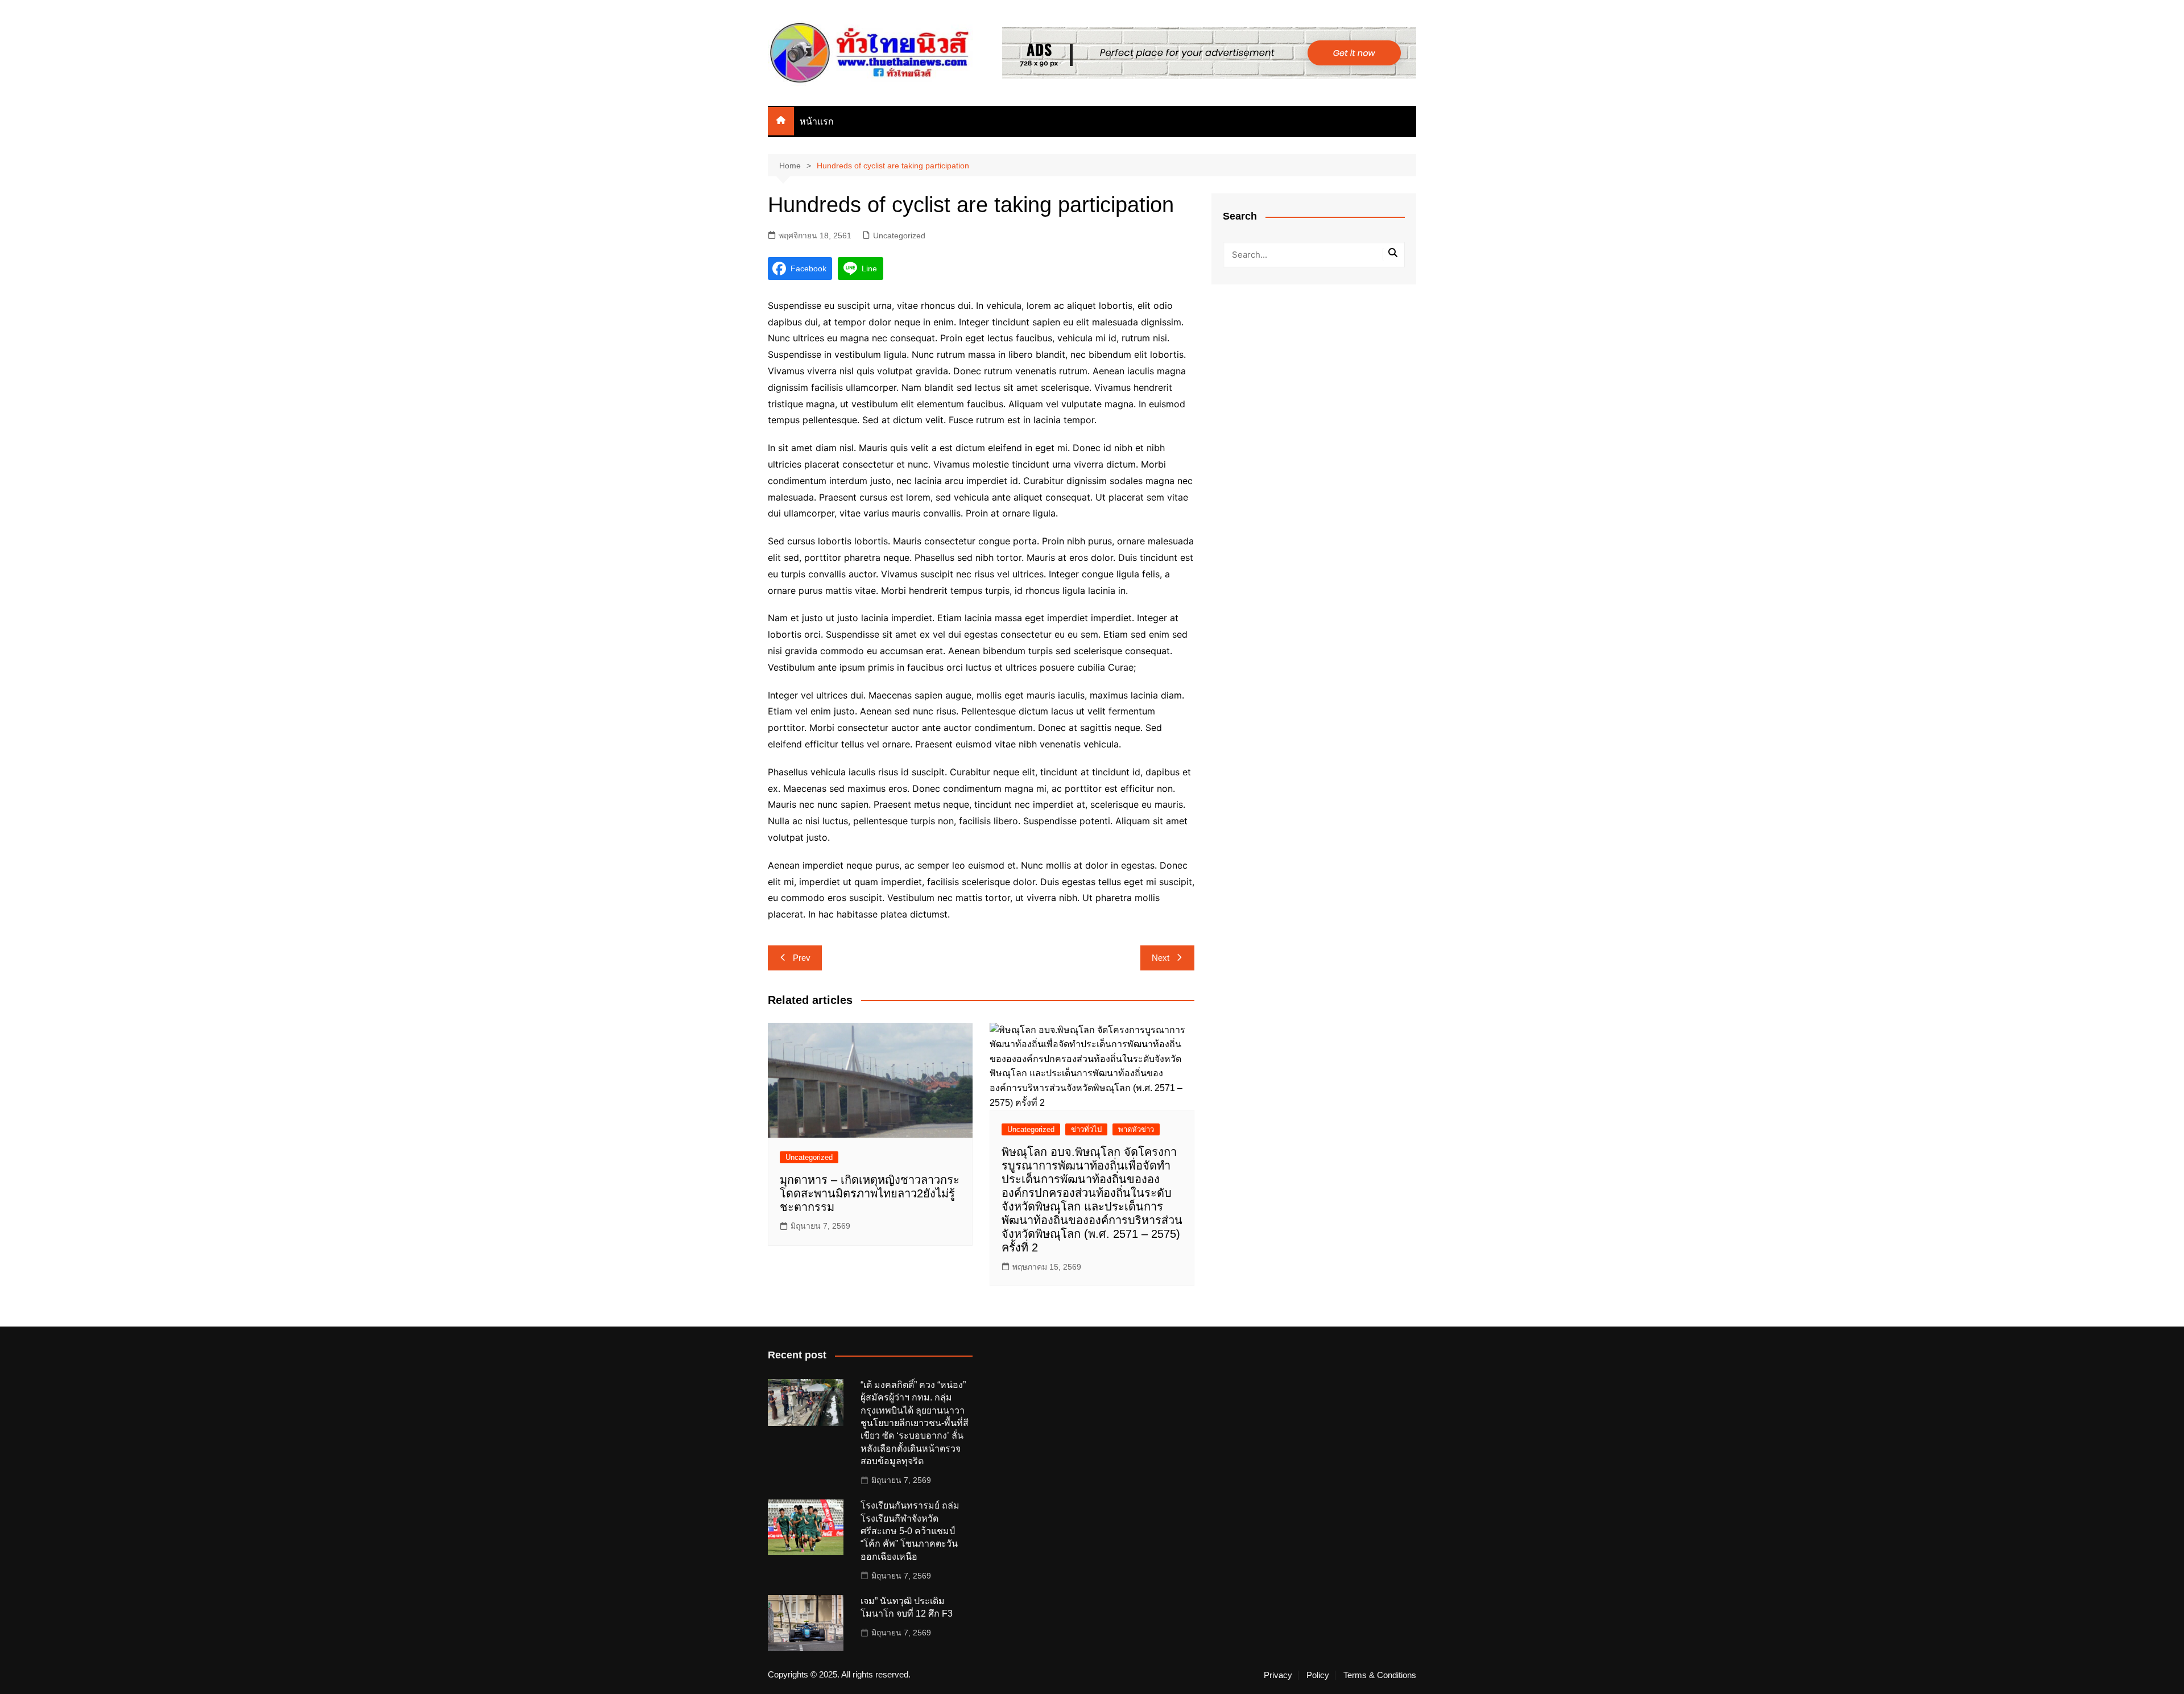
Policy (1318, 1675)
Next (1161, 958)
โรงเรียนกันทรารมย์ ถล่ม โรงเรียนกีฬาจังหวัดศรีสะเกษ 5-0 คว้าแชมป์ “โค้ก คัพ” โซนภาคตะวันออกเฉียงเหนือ (910, 1531)
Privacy (1278, 1675)
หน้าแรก (817, 121)
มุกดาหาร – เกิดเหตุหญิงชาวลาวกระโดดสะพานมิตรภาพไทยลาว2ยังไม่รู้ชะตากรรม (870, 1193)
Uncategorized (899, 235)
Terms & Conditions (1380, 1675)
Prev (802, 958)
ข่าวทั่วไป (1086, 1129)
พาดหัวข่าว (1136, 1129)
